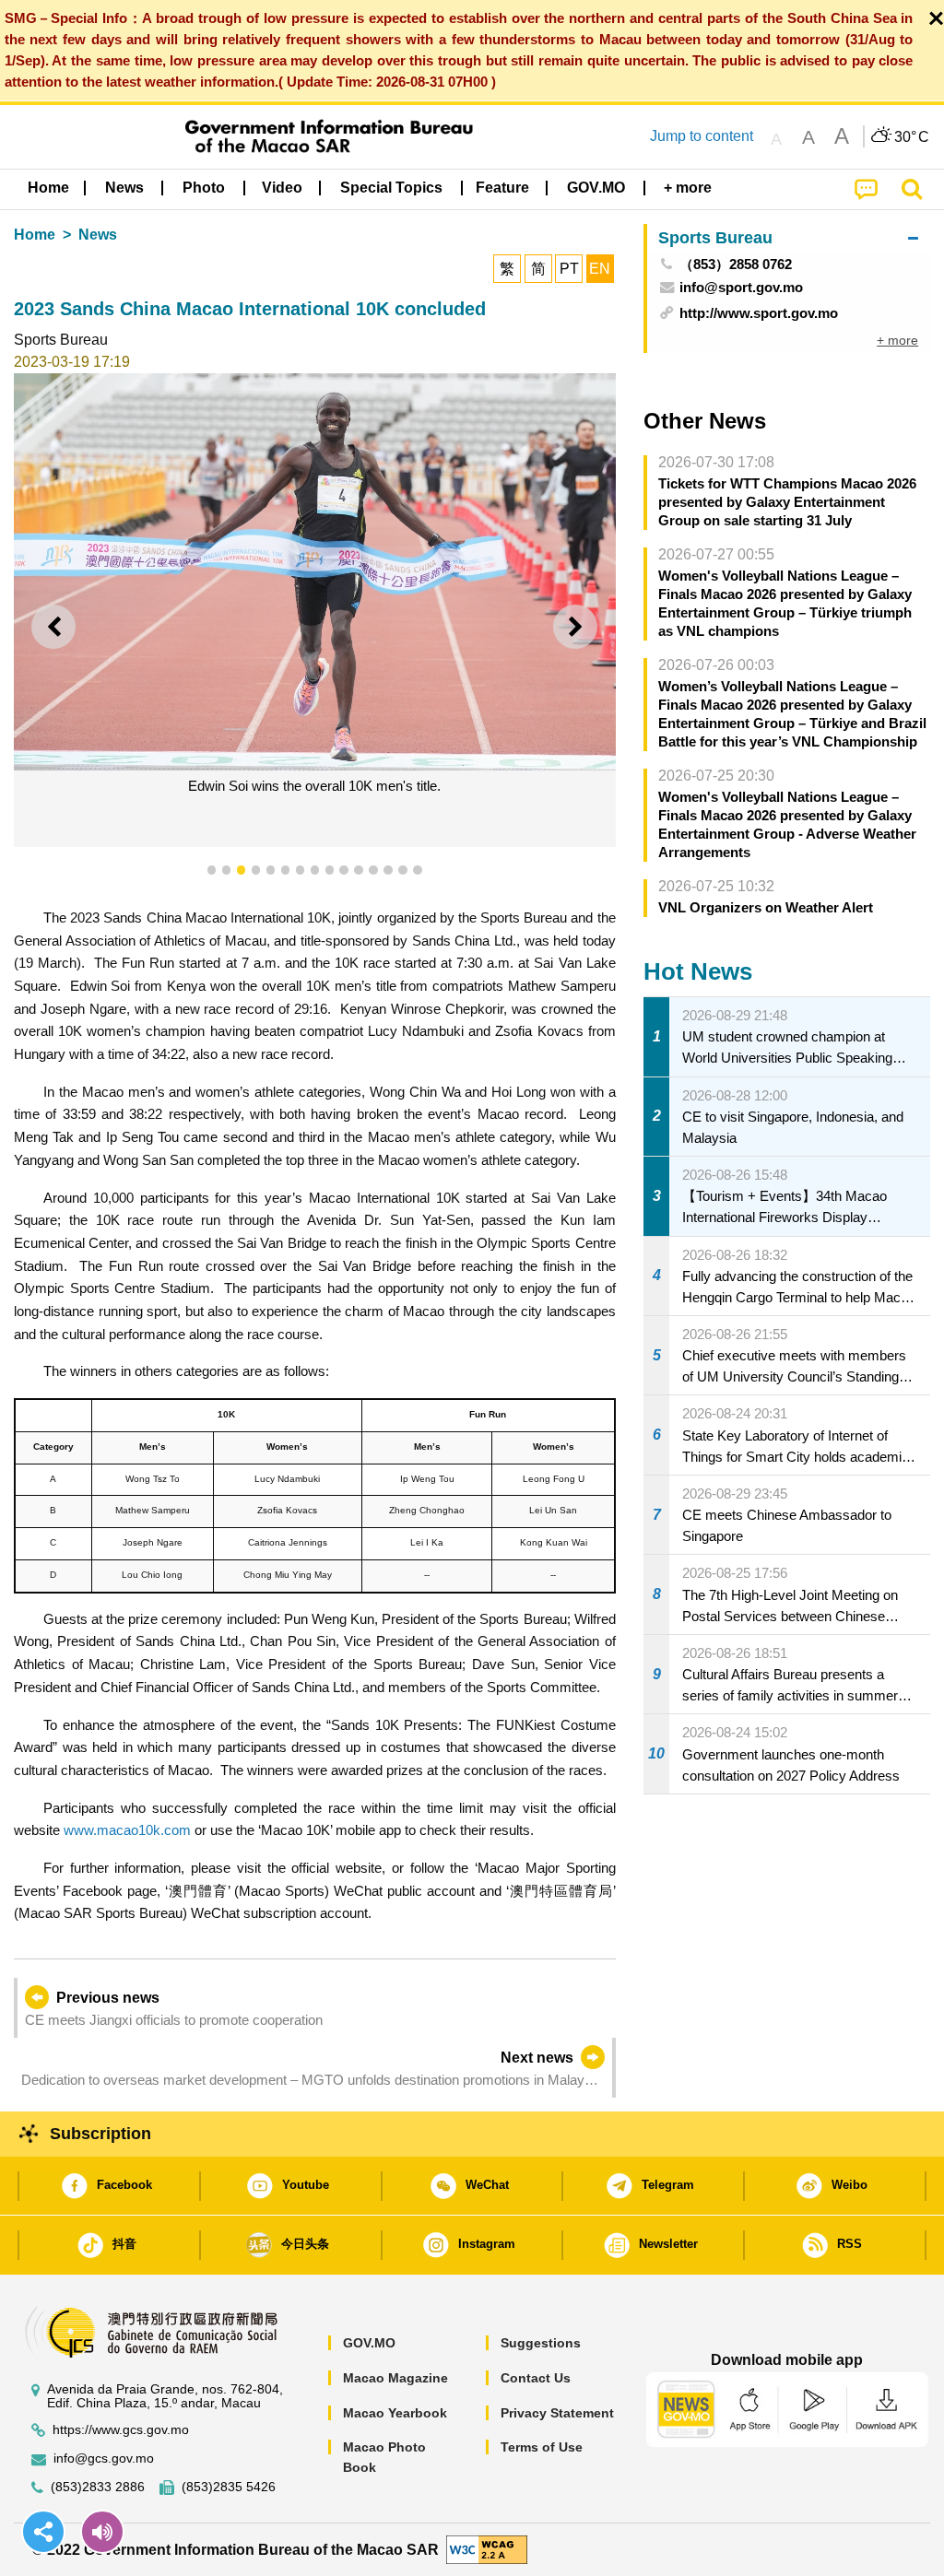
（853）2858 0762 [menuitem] (736, 264)
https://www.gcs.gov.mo (121, 2430)
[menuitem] (124, 187)
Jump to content (702, 136)
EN (600, 269)
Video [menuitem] (282, 188)
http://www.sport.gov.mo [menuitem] (759, 313)
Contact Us (536, 2378)
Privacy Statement (557, 2413)
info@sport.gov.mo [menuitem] (741, 287)
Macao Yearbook (395, 2413)
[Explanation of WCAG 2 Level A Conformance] (487, 2549)
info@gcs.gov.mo (104, 2458)
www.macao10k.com (127, 1830)
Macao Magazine (395, 2378)
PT (569, 269)
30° (912, 137)
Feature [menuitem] (502, 188)
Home (35, 235)
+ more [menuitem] (897, 340)
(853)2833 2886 (98, 2487)
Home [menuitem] (48, 188)
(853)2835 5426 (229, 2487)
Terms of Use (542, 2447)
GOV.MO (369, 2343)
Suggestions (541, 2343)
